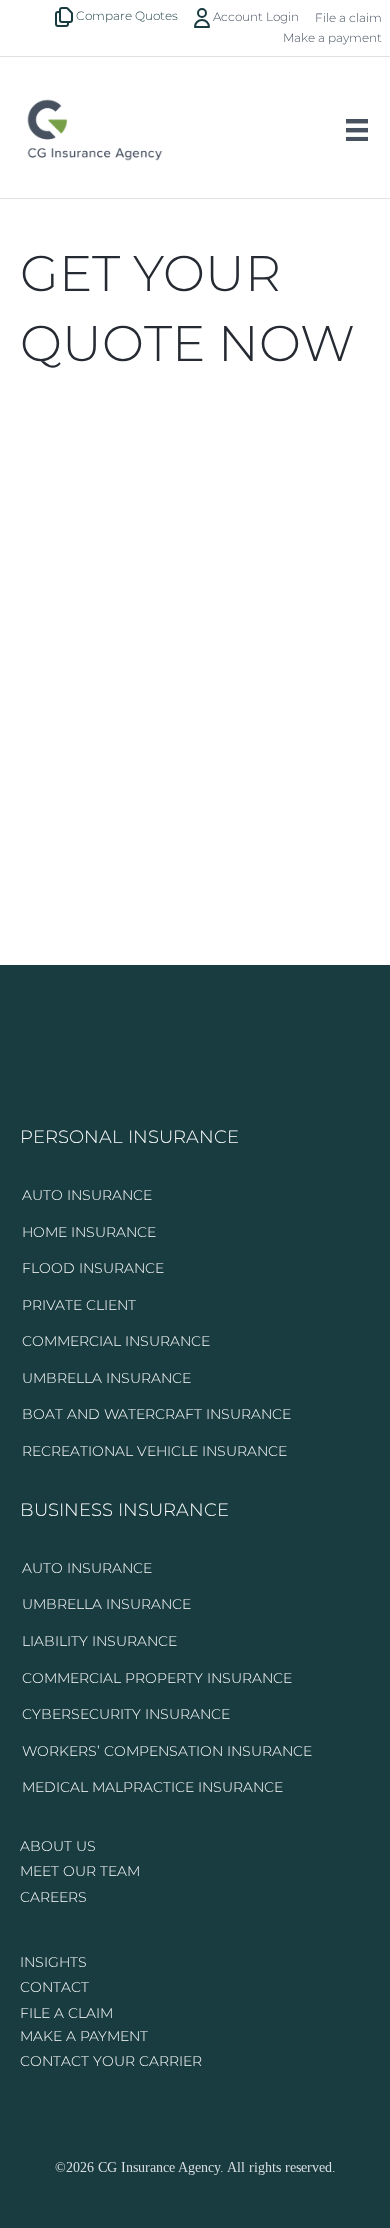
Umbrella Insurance (106, 1378)
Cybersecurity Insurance (126, 1714)
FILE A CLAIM (66, 2013)
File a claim (348, 17)
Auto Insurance (87, 1195)
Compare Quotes (125, 15)
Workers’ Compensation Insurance (167, 1751)
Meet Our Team (80, 1871)
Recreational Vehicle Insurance (154, 1451)
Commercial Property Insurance (157, 1678)
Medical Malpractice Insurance (152, 1787)
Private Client (79, 1305)
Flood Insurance (93, 1268)
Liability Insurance (99, 1641)
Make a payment (332, 37)
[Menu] (357, 130)
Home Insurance (89, 1232)
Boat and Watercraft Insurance (156, 1414)
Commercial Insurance (116, 1341)
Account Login (254, 16)
